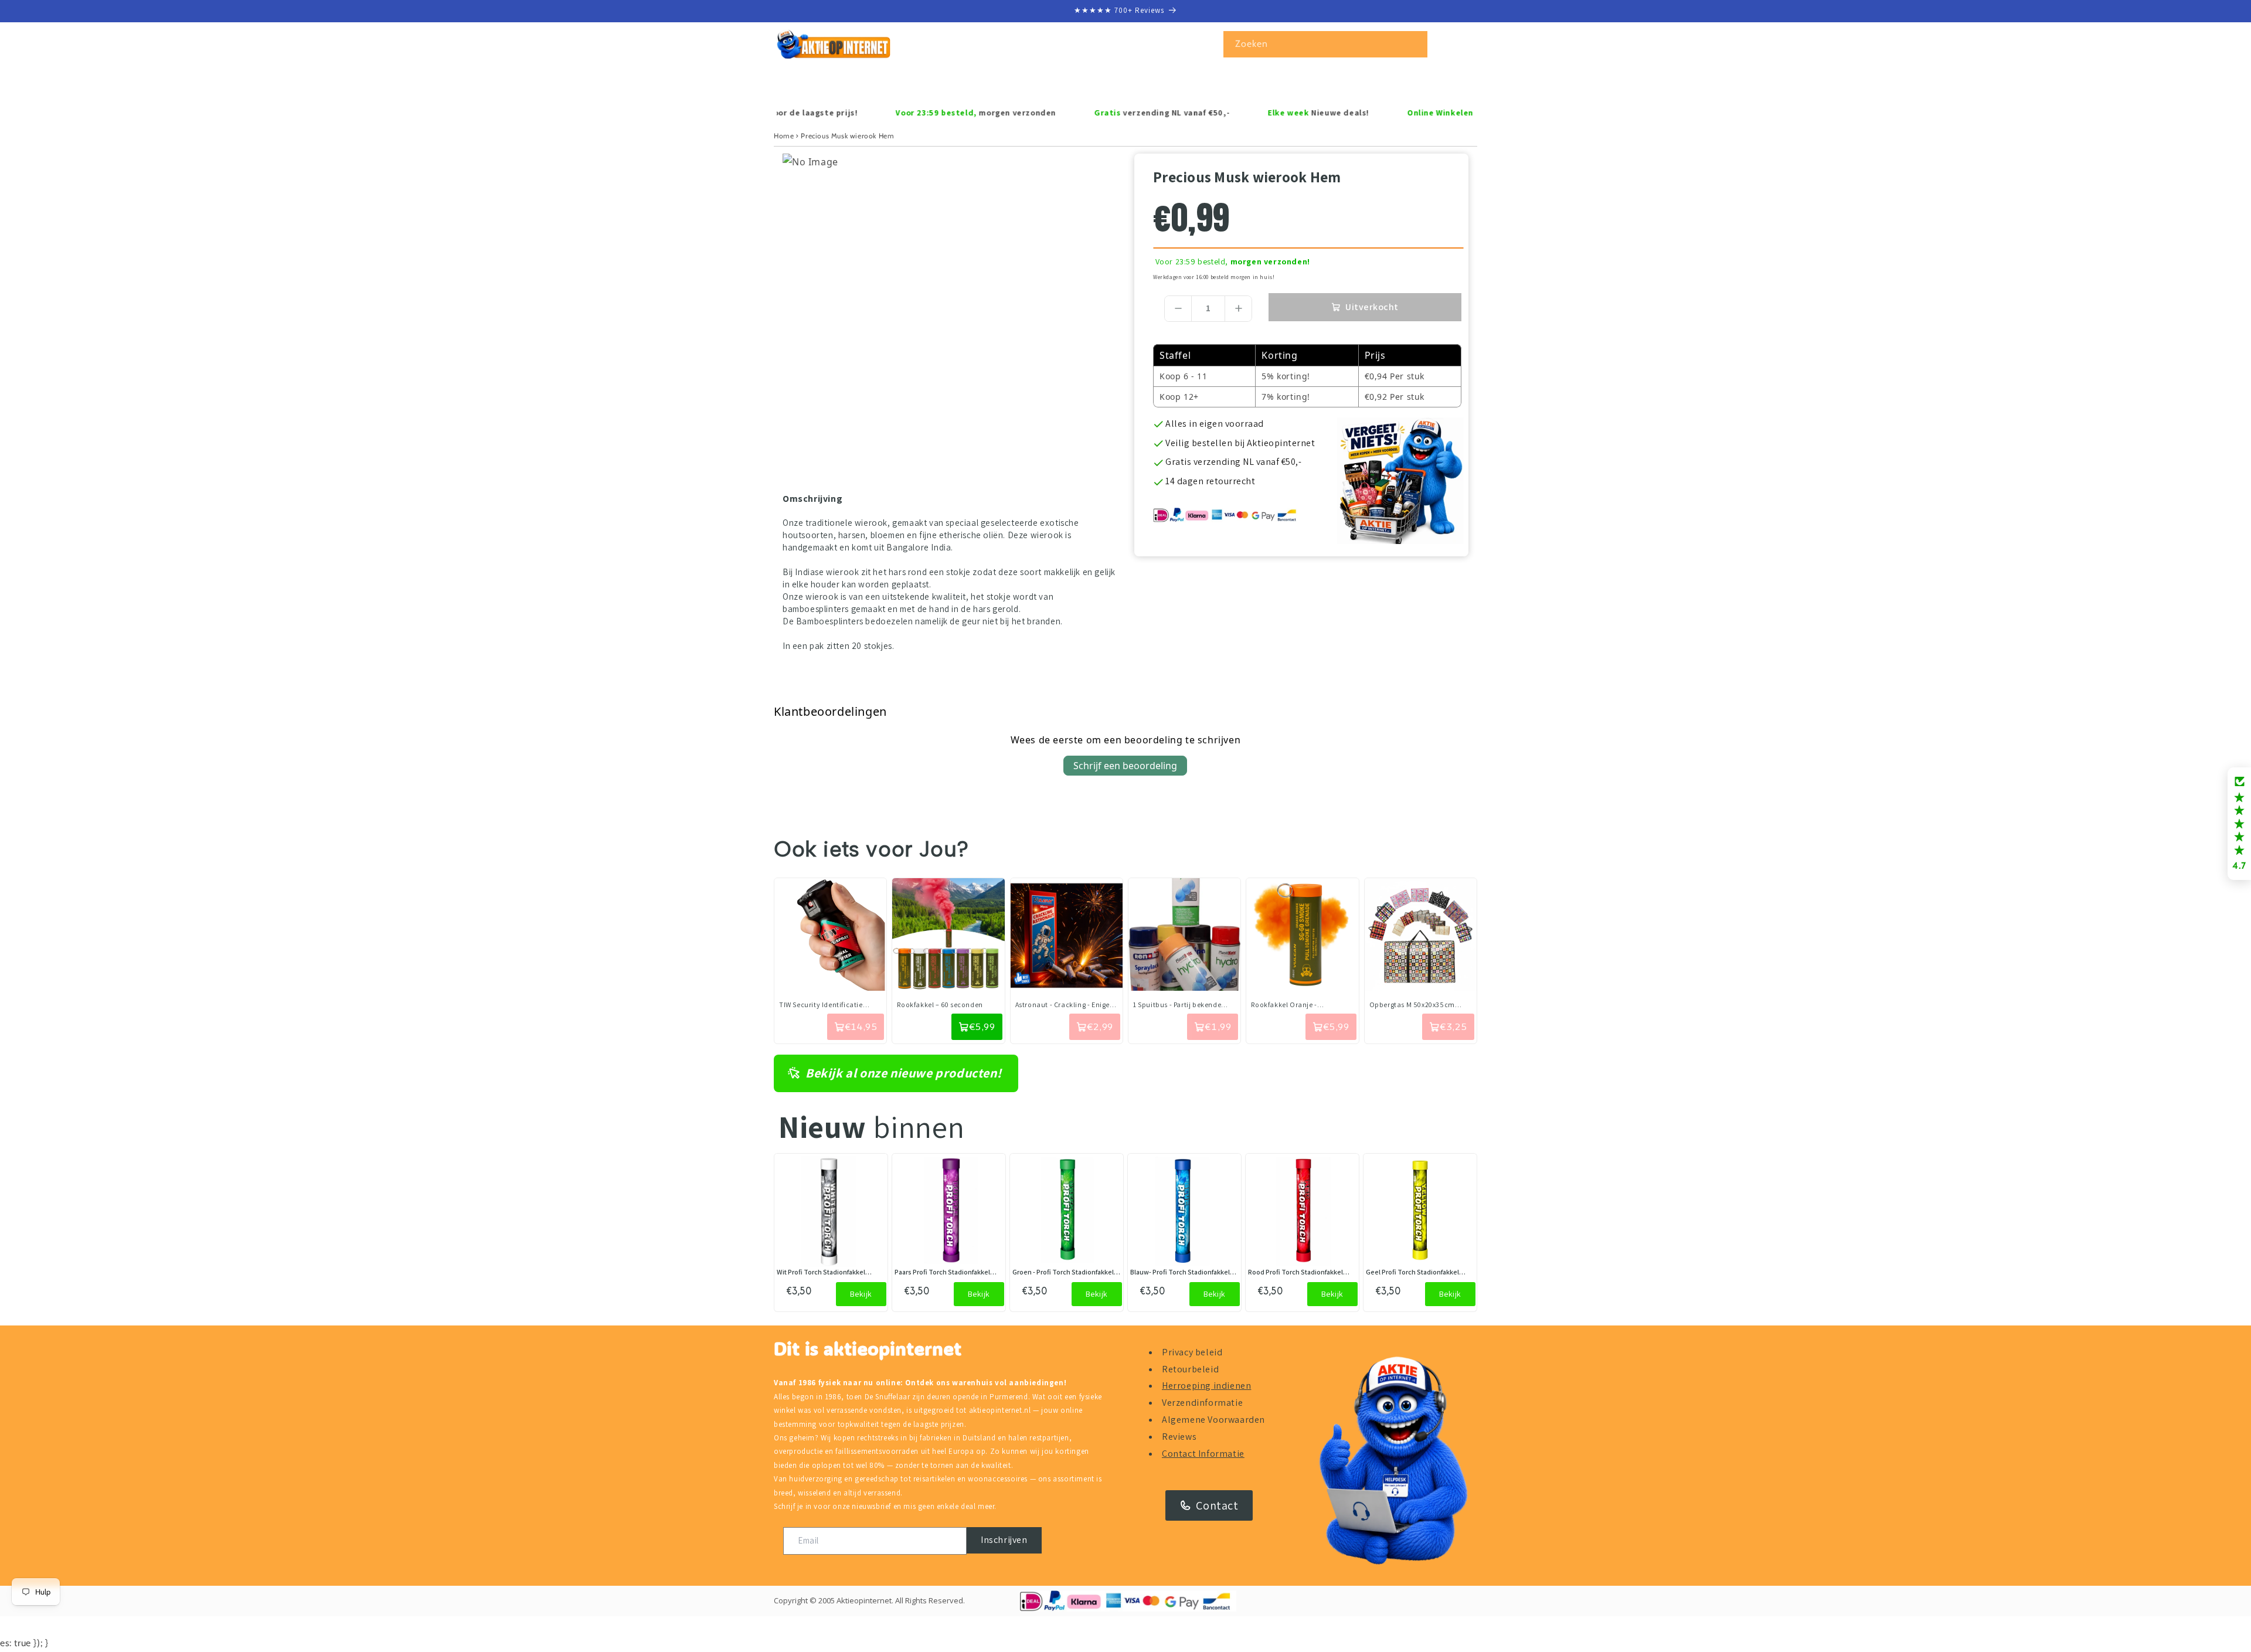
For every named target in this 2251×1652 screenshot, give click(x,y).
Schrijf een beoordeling (1125, 766)
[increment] (1238, 309)
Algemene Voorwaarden (1213, 1420)
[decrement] (1178, 309)
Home (784, 136)
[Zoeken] (1414, 44)
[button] (825, 82)
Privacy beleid (1192, 1352)
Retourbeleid (1190, 1369)
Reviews (1179, 1437)
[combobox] (1325, 44)
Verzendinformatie (1202, 1403)
